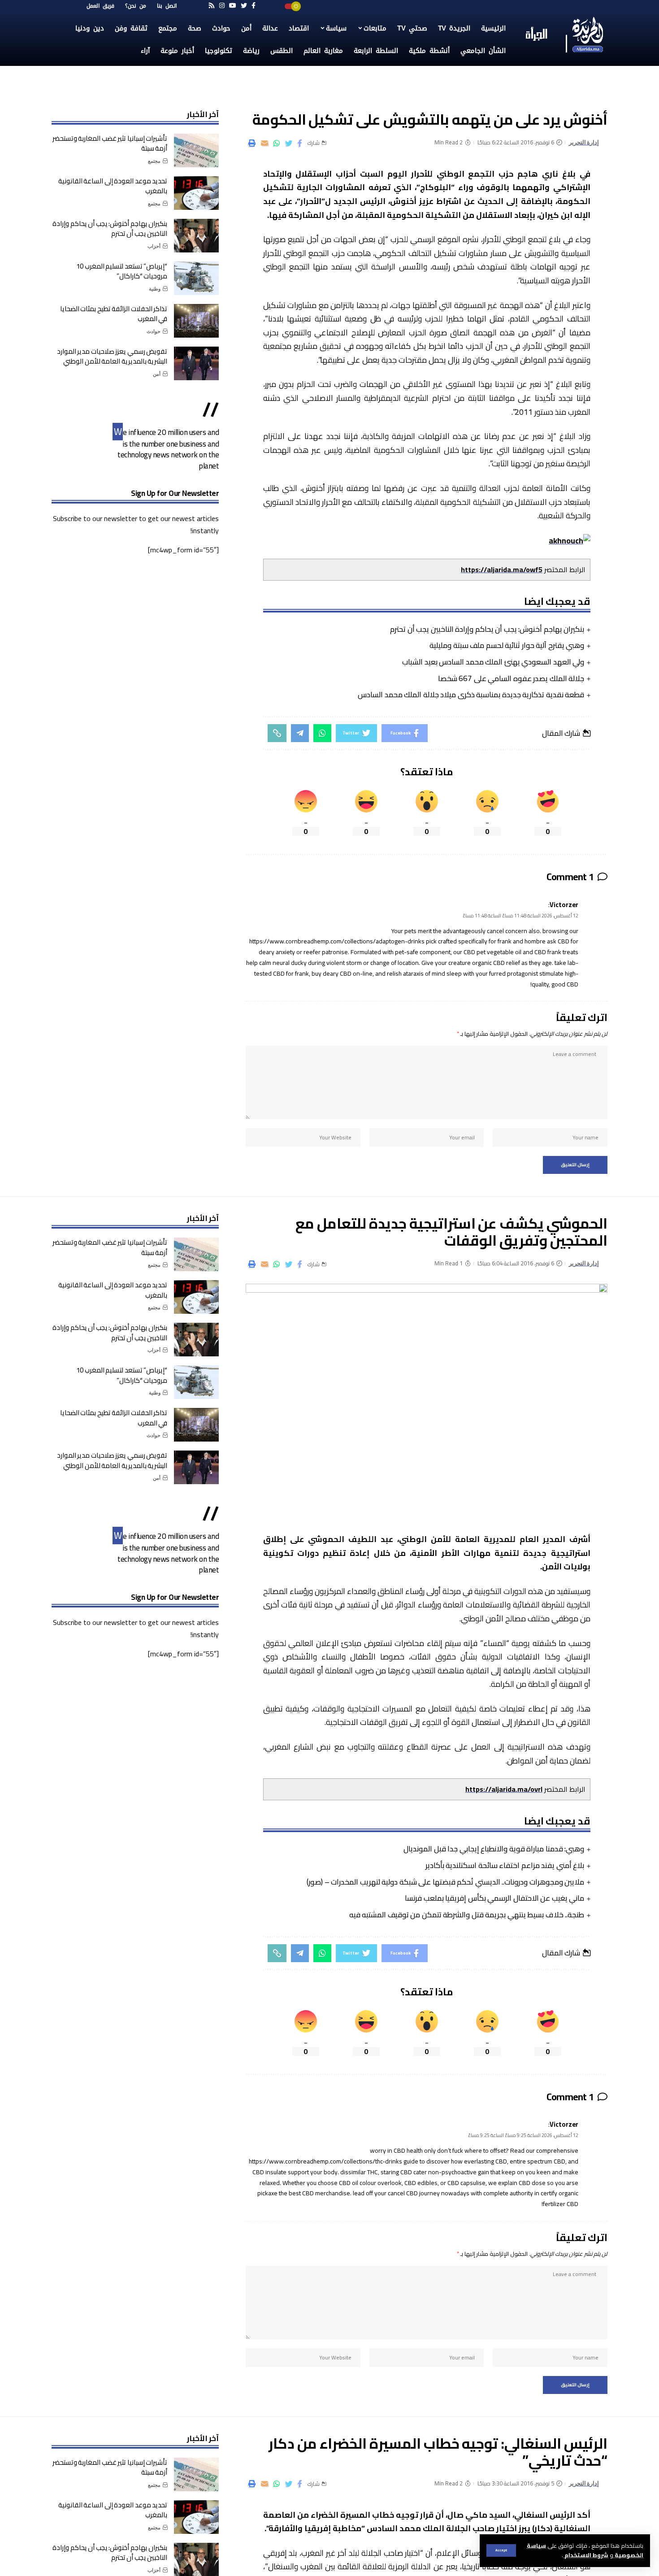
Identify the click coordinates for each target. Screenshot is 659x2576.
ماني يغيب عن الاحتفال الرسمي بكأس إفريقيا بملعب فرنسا (494, 1898)
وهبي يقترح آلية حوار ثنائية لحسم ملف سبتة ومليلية (507, 645)
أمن (157, 374)
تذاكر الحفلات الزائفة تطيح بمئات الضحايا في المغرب (114, 314)
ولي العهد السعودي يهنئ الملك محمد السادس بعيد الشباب (493, 662)
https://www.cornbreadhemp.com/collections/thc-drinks (325, 2161)
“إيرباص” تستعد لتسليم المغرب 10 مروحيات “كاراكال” (122, 271)
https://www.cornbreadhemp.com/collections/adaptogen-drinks (337, 941)
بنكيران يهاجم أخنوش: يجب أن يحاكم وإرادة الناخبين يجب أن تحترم (487, 629)
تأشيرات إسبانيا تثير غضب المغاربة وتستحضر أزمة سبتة (110, 143)
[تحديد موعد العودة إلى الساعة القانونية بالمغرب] (196, 193)
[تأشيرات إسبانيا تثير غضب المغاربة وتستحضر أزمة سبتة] (196, 150)
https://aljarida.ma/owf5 (502, 569)
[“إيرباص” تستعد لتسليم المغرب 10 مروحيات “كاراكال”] (196, 278)
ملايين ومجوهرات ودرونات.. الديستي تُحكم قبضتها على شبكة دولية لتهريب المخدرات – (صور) (445, 1882)
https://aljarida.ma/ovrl (504, 1789)
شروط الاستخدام (586, 2555)
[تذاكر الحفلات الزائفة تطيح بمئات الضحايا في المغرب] (196, 321)
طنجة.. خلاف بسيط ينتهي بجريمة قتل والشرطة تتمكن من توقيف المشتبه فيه (467, 1915)
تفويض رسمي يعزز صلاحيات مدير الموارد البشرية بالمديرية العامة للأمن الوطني (112, 356)
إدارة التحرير (584, 142)
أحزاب (154, 246)
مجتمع (154, 161)
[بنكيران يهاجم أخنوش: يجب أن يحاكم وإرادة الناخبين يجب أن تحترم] (196, 236)
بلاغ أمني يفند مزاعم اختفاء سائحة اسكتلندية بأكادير (505, 1865)
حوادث (154, 331)
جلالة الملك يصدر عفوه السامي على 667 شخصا (511, 678)
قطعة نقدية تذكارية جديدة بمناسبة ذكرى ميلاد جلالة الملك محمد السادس (471, 695)
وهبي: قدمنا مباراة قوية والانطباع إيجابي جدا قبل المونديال (494, 1849)
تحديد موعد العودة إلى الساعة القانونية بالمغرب (113, 186)
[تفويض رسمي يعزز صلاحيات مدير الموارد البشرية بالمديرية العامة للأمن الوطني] (196, 363)
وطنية (155, 289)
